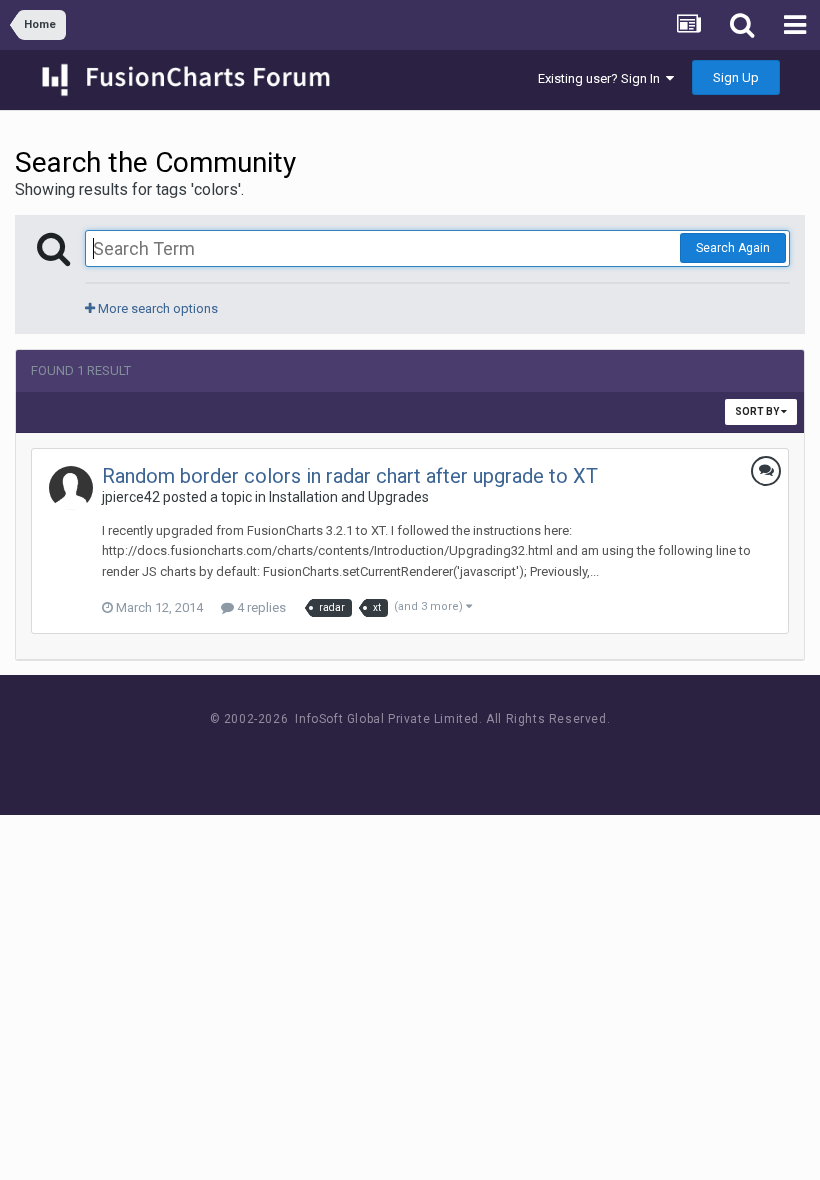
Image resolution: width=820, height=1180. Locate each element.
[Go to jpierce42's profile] (71, 488)
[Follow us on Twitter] (435, 756)
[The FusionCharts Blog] (345, 756)
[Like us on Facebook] (390, 756)
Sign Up (736, 77)
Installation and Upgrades (349, 497)
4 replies (260, 607)
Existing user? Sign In (602, 78)
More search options (156, 308)
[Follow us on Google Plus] (480, 756)
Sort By (758, 411)
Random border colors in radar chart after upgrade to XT (350, 476)
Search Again (733, 248)
